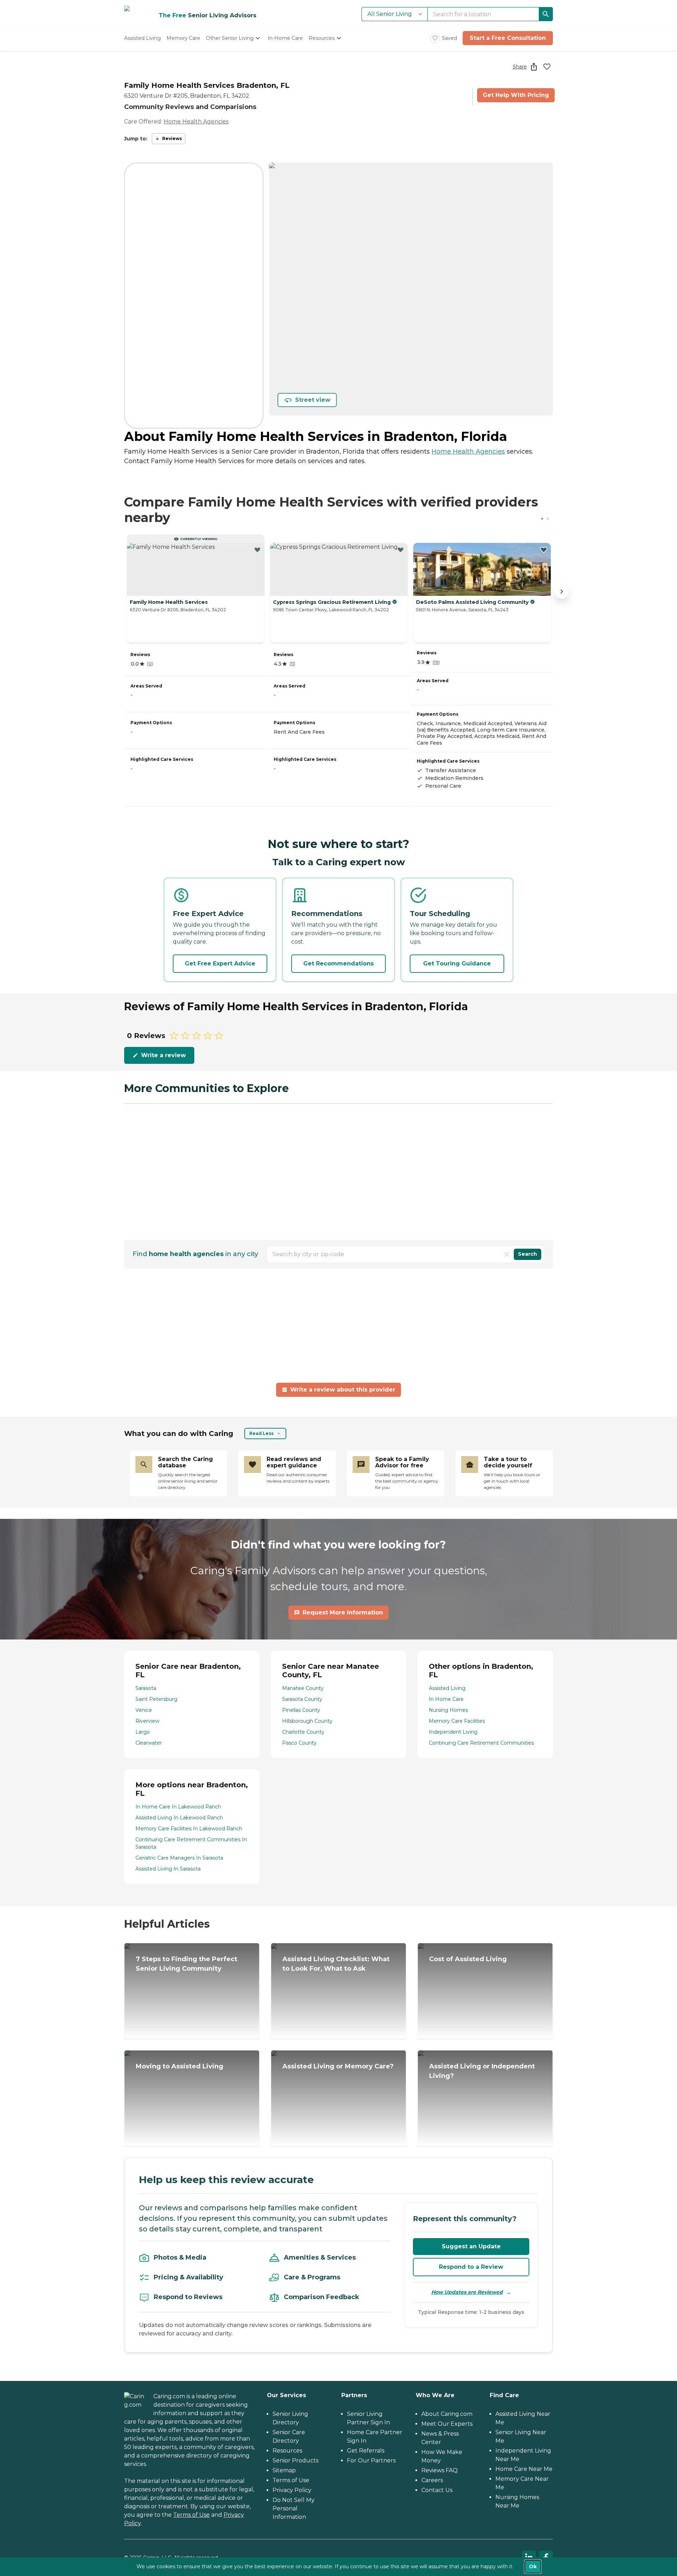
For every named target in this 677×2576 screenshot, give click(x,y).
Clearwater (149, 1743)
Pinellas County (301, 1710)
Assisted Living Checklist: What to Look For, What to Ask (336, 1964)
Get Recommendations (338, 963)
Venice (144, 1710)
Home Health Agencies (196, 122)
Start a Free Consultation (508, 38)
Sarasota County (302, 1699)
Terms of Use (191, 2515)
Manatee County (303, 1688)
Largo (143, 1732)
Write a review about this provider (343, 1390)
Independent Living (453, 1732)
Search (527, 1254)
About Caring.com (447, 2414)
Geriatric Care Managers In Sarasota (179, 1858)
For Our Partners (371, 2460)
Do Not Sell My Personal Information (294, 2508)
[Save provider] (547, 67)
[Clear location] (507, 1254)
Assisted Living (447, 1688)
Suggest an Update (471, 2246)
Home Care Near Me (524, 2469)
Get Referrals (366, 2451)
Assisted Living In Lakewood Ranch (179, 1818)
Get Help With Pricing (516, 95)
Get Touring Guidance (457, 963)
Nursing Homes (448, 1710)
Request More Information (343, 1613)
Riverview (147, 1721)
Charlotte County (303, 1732)
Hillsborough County (307, 1721)
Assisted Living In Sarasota (168, 1869)
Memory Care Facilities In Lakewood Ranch (189, 1829)
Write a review (163, 1055)
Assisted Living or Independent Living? (482, 2071)
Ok (533, 2566)
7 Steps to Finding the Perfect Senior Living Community (187, 1964)
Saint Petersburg (156, 1699)
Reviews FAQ (440, 2470)
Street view (313, 400)
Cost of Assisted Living (468, 1959)
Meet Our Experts (447, 2424)
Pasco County (299, 1743)
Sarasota (146, 1688)
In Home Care (446, 1699)
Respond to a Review (471, 2267)
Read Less (261, 1433)
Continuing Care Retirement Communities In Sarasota (191, 1843)
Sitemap (284, 2470)
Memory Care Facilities (457, 1721)
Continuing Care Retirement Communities (481, 1743)
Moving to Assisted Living (179, 2066)
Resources (287, 2451)
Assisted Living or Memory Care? (338, 2066)
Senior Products (295, 2460)
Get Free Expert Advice (220, 963)
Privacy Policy (292, 2490)
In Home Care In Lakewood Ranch (178, 1807)
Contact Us (437, 2490)
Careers (432, 2480)
